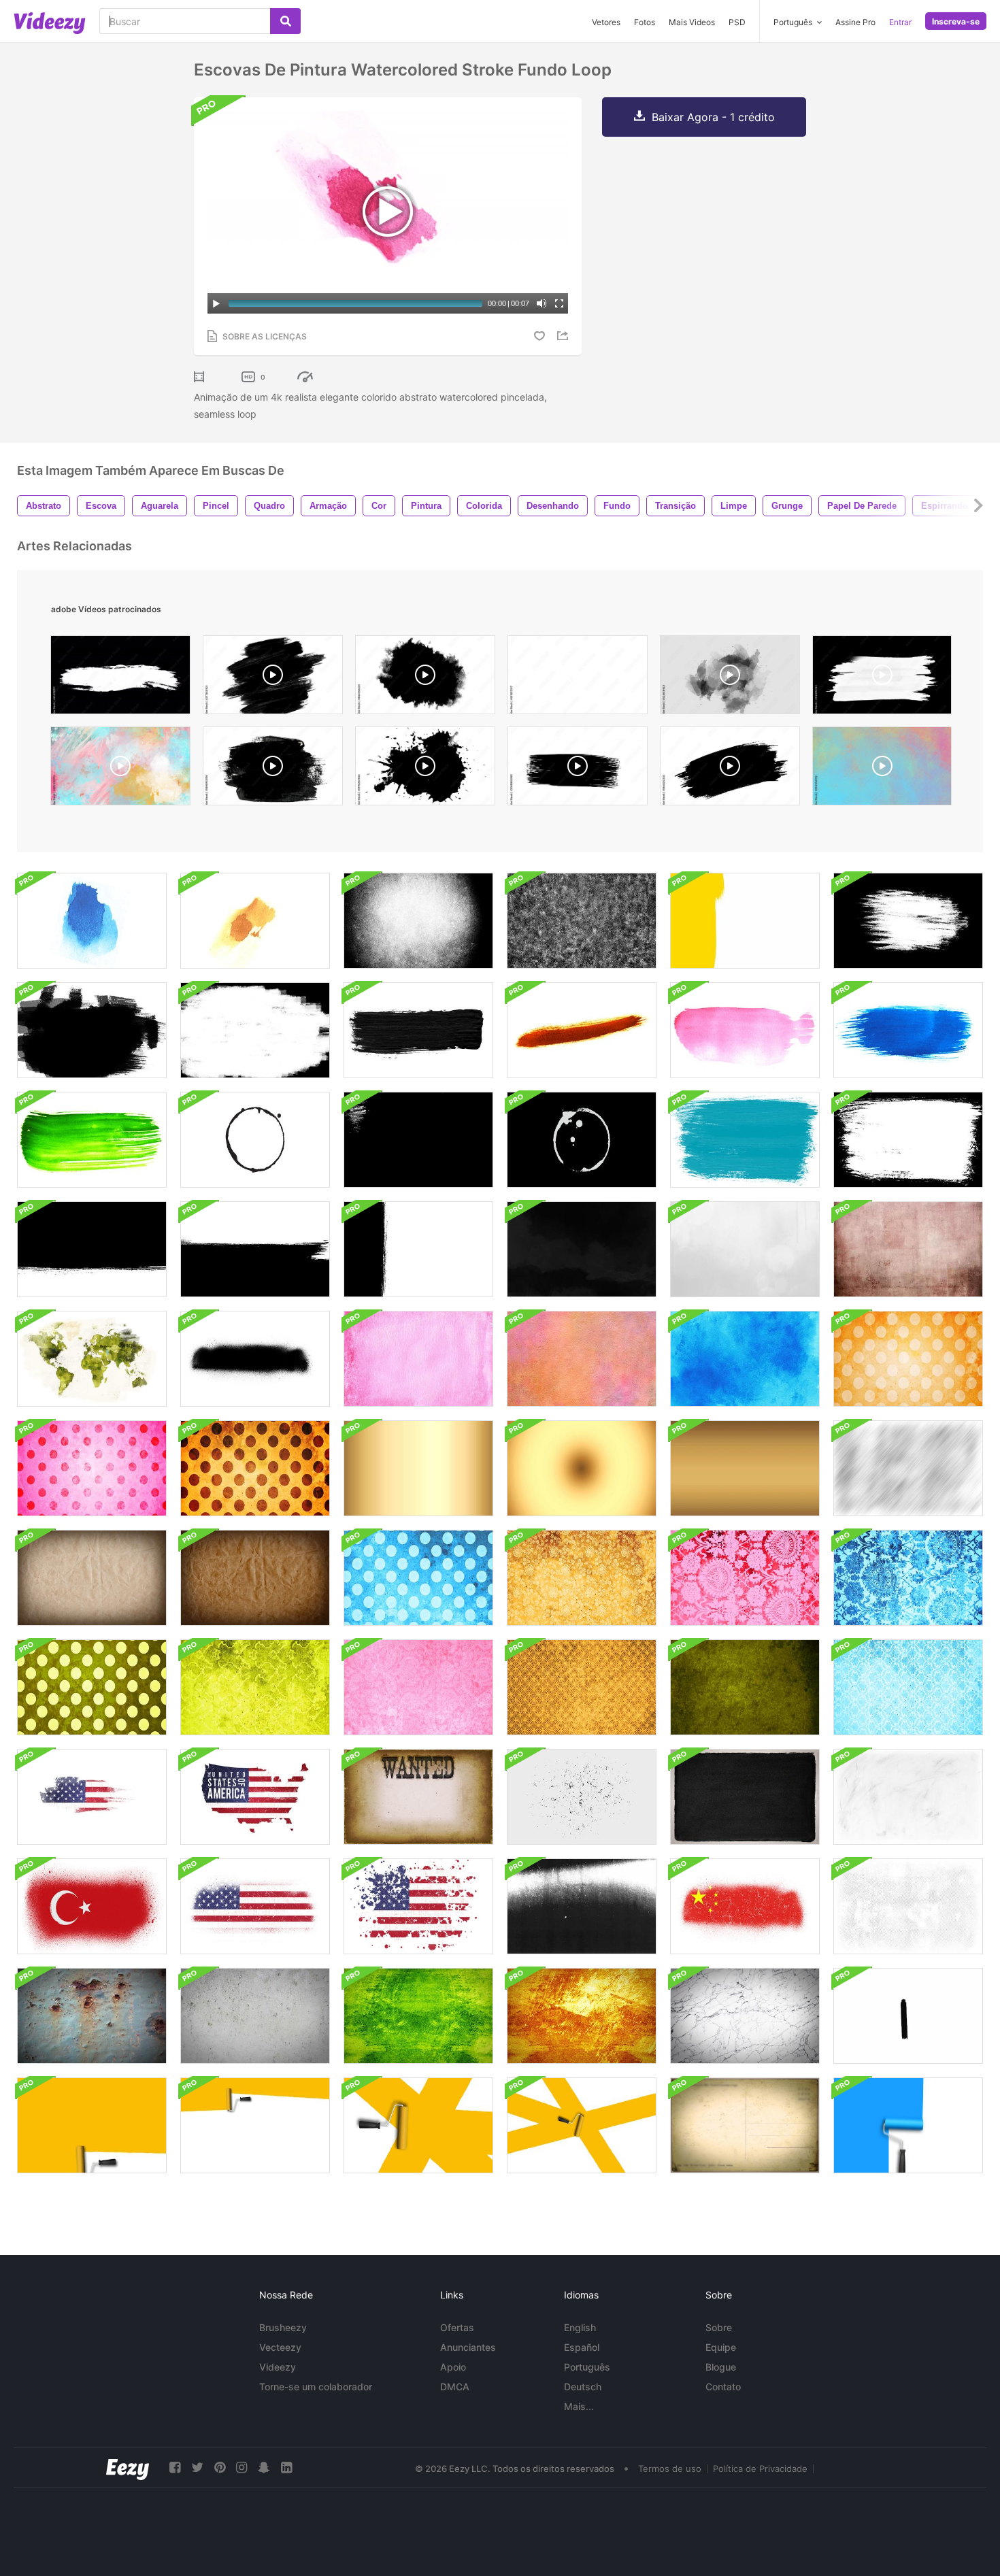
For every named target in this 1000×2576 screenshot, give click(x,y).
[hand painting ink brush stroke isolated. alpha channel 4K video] (578, 769)
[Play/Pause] (216, 303)
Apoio (453, 2367)
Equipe (721, 2347)
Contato (723, 2387)
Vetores (606, 22)
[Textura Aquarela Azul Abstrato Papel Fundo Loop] (745, 1359)
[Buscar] (285, 21)
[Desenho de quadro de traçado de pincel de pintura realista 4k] (418, 1140)
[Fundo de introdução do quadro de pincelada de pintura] (745, 921)
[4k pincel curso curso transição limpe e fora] (255, 1249)
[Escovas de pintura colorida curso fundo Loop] (582, 1030)
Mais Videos (692, 22)
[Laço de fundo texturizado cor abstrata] (418, 2016)
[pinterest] (220, 2468)
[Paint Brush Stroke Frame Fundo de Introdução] (908, 921)
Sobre (719, 2327)
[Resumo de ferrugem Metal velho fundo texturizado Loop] (92, 2016)
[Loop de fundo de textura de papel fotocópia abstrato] (582, 1906)
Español (582, 2347)
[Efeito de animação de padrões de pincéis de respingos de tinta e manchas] (255, 1359)
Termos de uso (670, 2469)
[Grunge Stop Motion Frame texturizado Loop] (582, 1797)
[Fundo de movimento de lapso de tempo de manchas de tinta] (255, 1140)
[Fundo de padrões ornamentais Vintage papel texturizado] (908, 1359)
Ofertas (457, 2327)
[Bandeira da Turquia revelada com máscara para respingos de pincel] (92, 1906)
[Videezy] (50, 23)
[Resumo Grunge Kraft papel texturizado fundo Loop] (92, 1578)
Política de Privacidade (760, 2469)
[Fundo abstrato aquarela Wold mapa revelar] (92, 1359)
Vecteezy (280, 2347)
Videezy (278, 2367)
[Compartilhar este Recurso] (565, 336)
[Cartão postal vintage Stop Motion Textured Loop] (745, 2125)
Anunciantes (468, 2347)
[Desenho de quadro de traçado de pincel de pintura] (908, 1140)
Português (587, 2367)
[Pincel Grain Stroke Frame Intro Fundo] (418, 921)
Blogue (721, 2367)
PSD (737, 22)
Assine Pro (855, 22)
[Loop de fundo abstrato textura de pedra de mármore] (745, 2016)
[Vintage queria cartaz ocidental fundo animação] (418, 1797)
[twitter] (197, 2468)
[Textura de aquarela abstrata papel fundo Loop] (418, 1359)
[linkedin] (286, 2468)
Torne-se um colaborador (316, 2387)
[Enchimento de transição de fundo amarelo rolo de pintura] (92, 2125)
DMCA (455, 2387)
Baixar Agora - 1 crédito (713, 117)
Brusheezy (283, 2327)
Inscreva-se (956, 21)
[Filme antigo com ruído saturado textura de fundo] (418, 1468)
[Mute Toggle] (541, 303)
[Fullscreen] (559, 303)
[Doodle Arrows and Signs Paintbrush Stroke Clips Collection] (908, 2016)
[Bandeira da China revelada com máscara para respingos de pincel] (745, 1906)
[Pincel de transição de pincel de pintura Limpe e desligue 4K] (92, 1249)
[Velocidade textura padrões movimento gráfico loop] (908, 1468)
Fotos (645, 22)
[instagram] (241, 2468)
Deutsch (583, 2387)
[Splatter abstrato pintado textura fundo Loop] (745, 1249)
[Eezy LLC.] (128, 2468)
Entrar (900, 22)
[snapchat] (264, 2468)
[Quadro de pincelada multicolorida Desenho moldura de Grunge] (745, 1140)
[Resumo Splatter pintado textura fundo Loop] (582, 1249)
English (580, 2327)
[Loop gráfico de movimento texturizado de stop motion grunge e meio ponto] (908, 1906)
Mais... (579, 2406)
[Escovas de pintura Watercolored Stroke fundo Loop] (92, 921)
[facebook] (175, 2468)
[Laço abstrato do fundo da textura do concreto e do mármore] (255, 2016)
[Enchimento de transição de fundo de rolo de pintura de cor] (908, 2125)
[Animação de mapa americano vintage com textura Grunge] (92, 1797)
